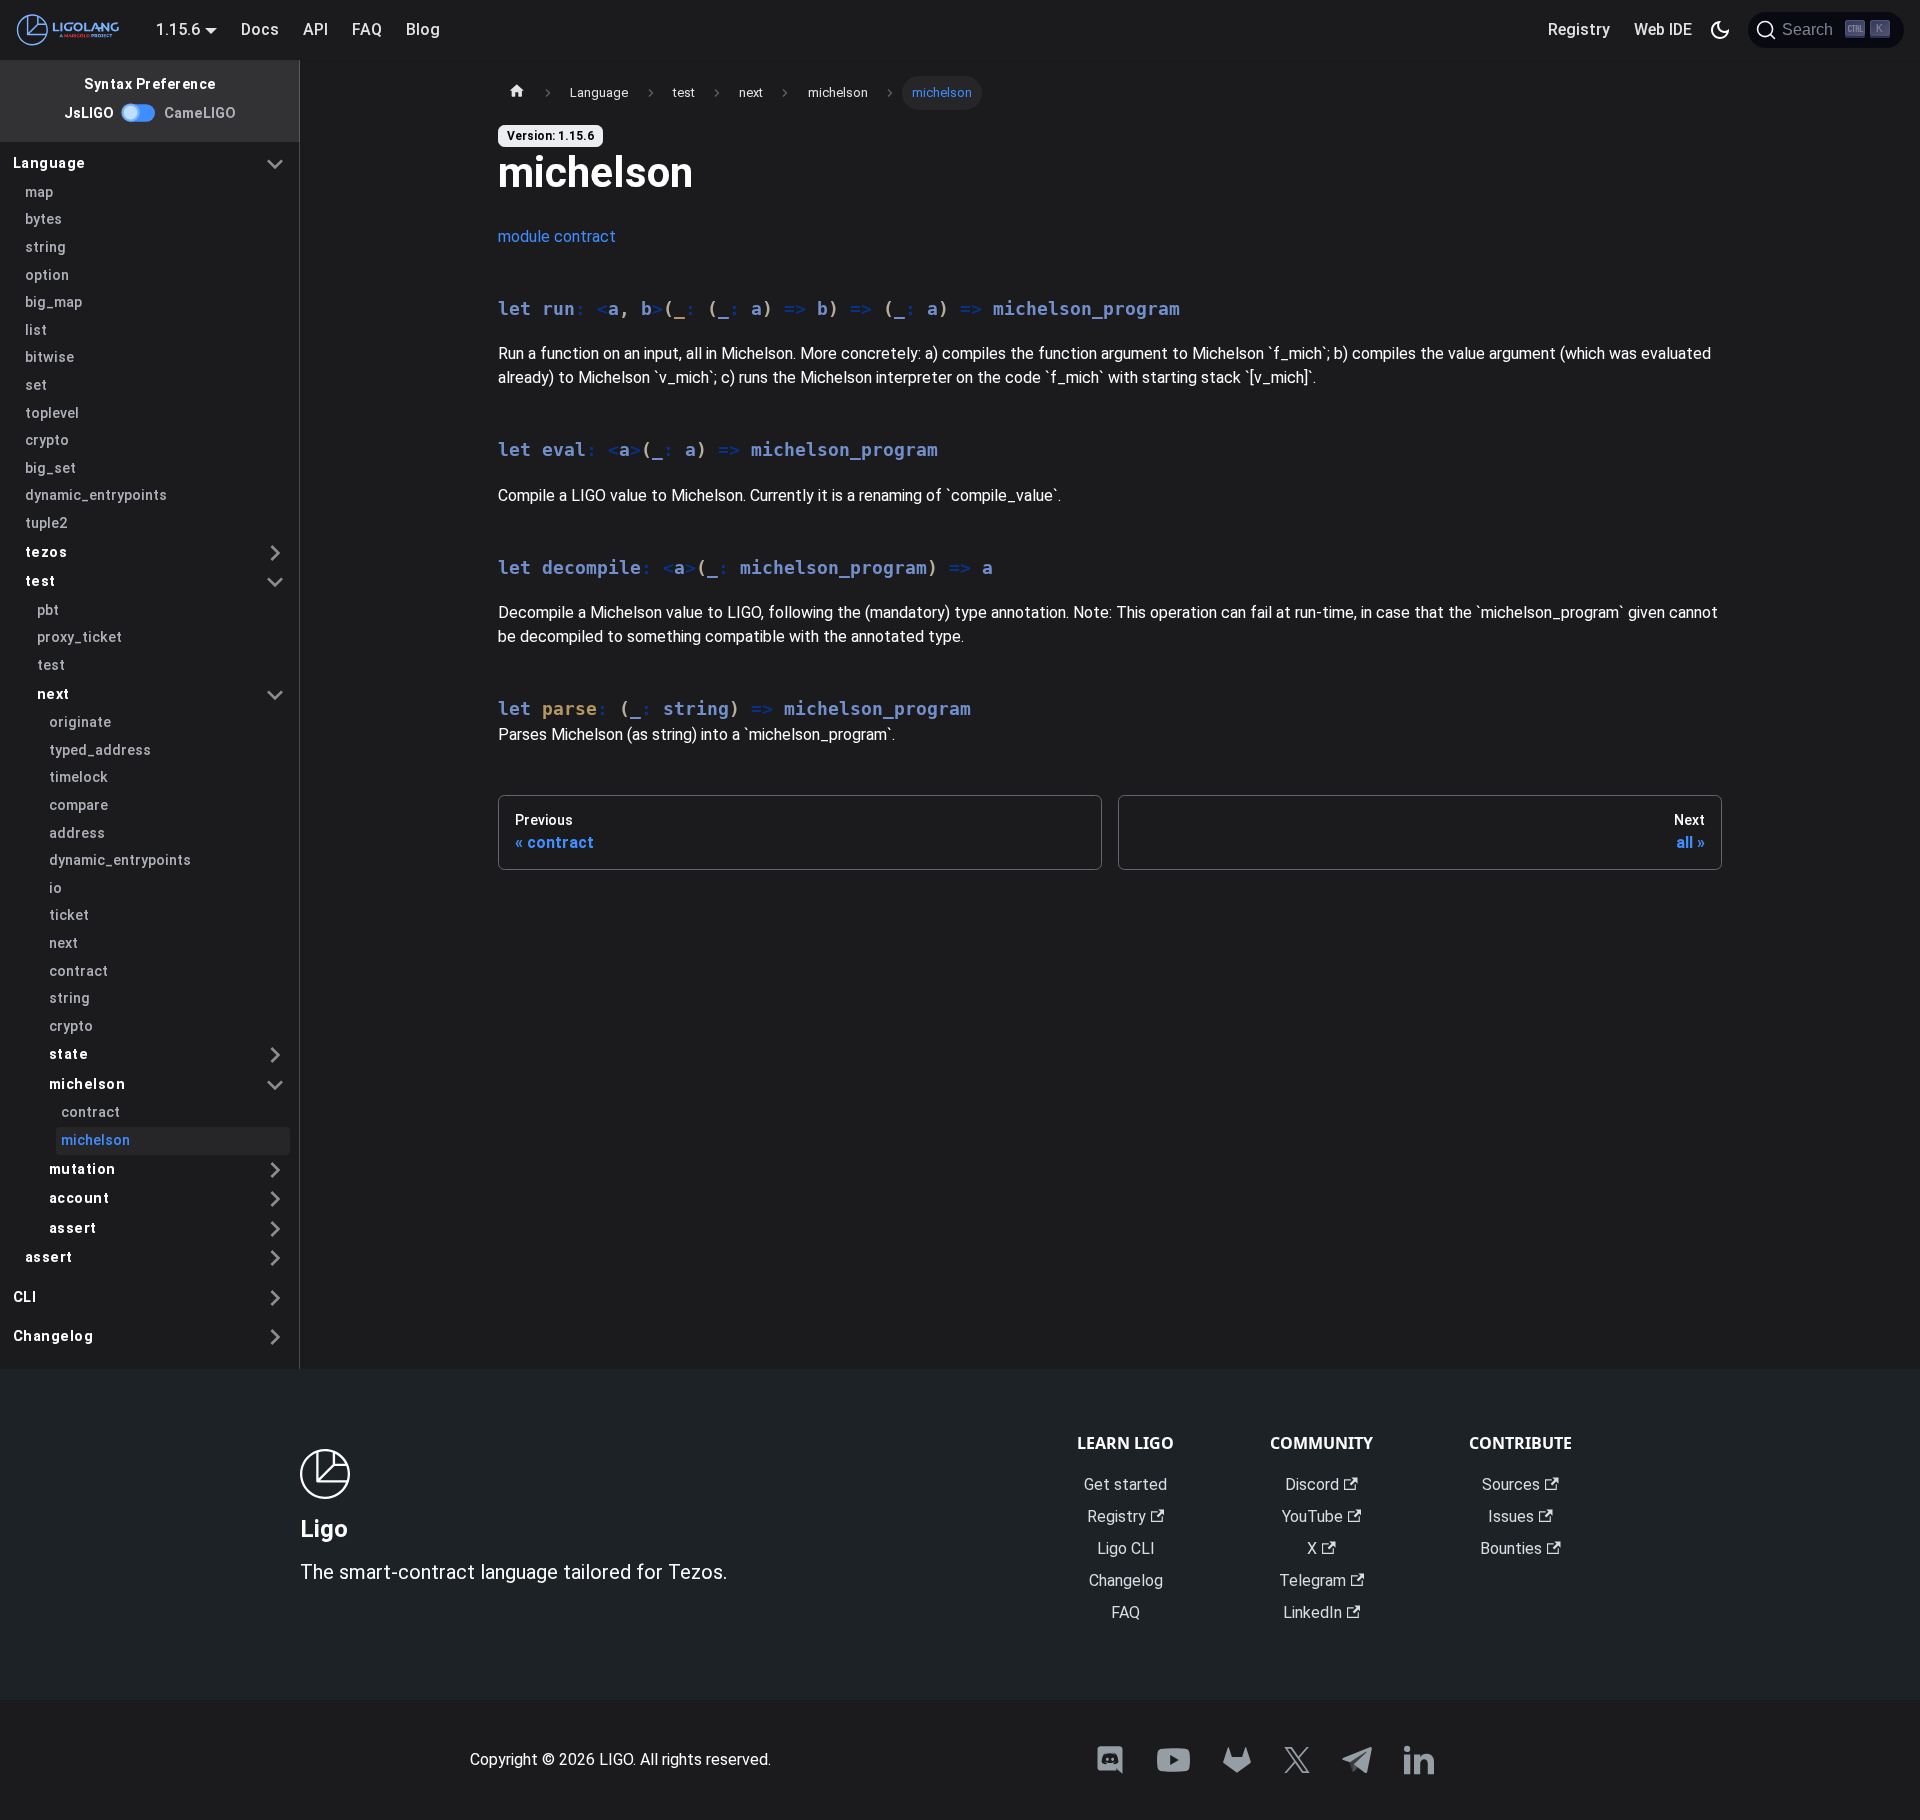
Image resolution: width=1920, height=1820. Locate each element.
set (36, 385)
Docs (260, 29)
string (45, 247)
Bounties (1511, 1548)
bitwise (49, 357)
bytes (43, 219)
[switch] (139, 113)
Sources (1511, 1484)
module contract (557, 236)
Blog (423, 29)
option (47, 275)
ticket (69, 915)
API (315, 29)
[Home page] (517, 93)
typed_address (100, 750)
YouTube (1312, 1516)
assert (73, 1228)
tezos (46, 552)
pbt (48, 610)
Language (49, 163)
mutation (82, 1169)
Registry (1579, 29)
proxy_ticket (79, 637)
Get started (1125, 1484)
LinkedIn (1312, 1612)
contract (78, 971)
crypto (47, 440)
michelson (87, 1084)
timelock (78, 777)
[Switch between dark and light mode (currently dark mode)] (1720, 30)
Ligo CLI (1126, 1548)
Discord (1312, 1484)
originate (80, 722)
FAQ (367, 29)
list (36, 330)
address (77, 833)
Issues (1511, 1516)
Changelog (53, 1336)
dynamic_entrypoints (96, 495)
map (39, 192)
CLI (25, 1297)
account (79, 1198)
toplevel (52, 413)
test (40, 581)
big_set (50, 468)
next (53, 694)
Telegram (1312, 1580)
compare (78, 805)
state (69, 1054)
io (55, 888)
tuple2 (46, 523)
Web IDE (1663, 29)
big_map (53, 302)
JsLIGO (89, 113)
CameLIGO (200, 113)
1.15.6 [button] (178, 29)
